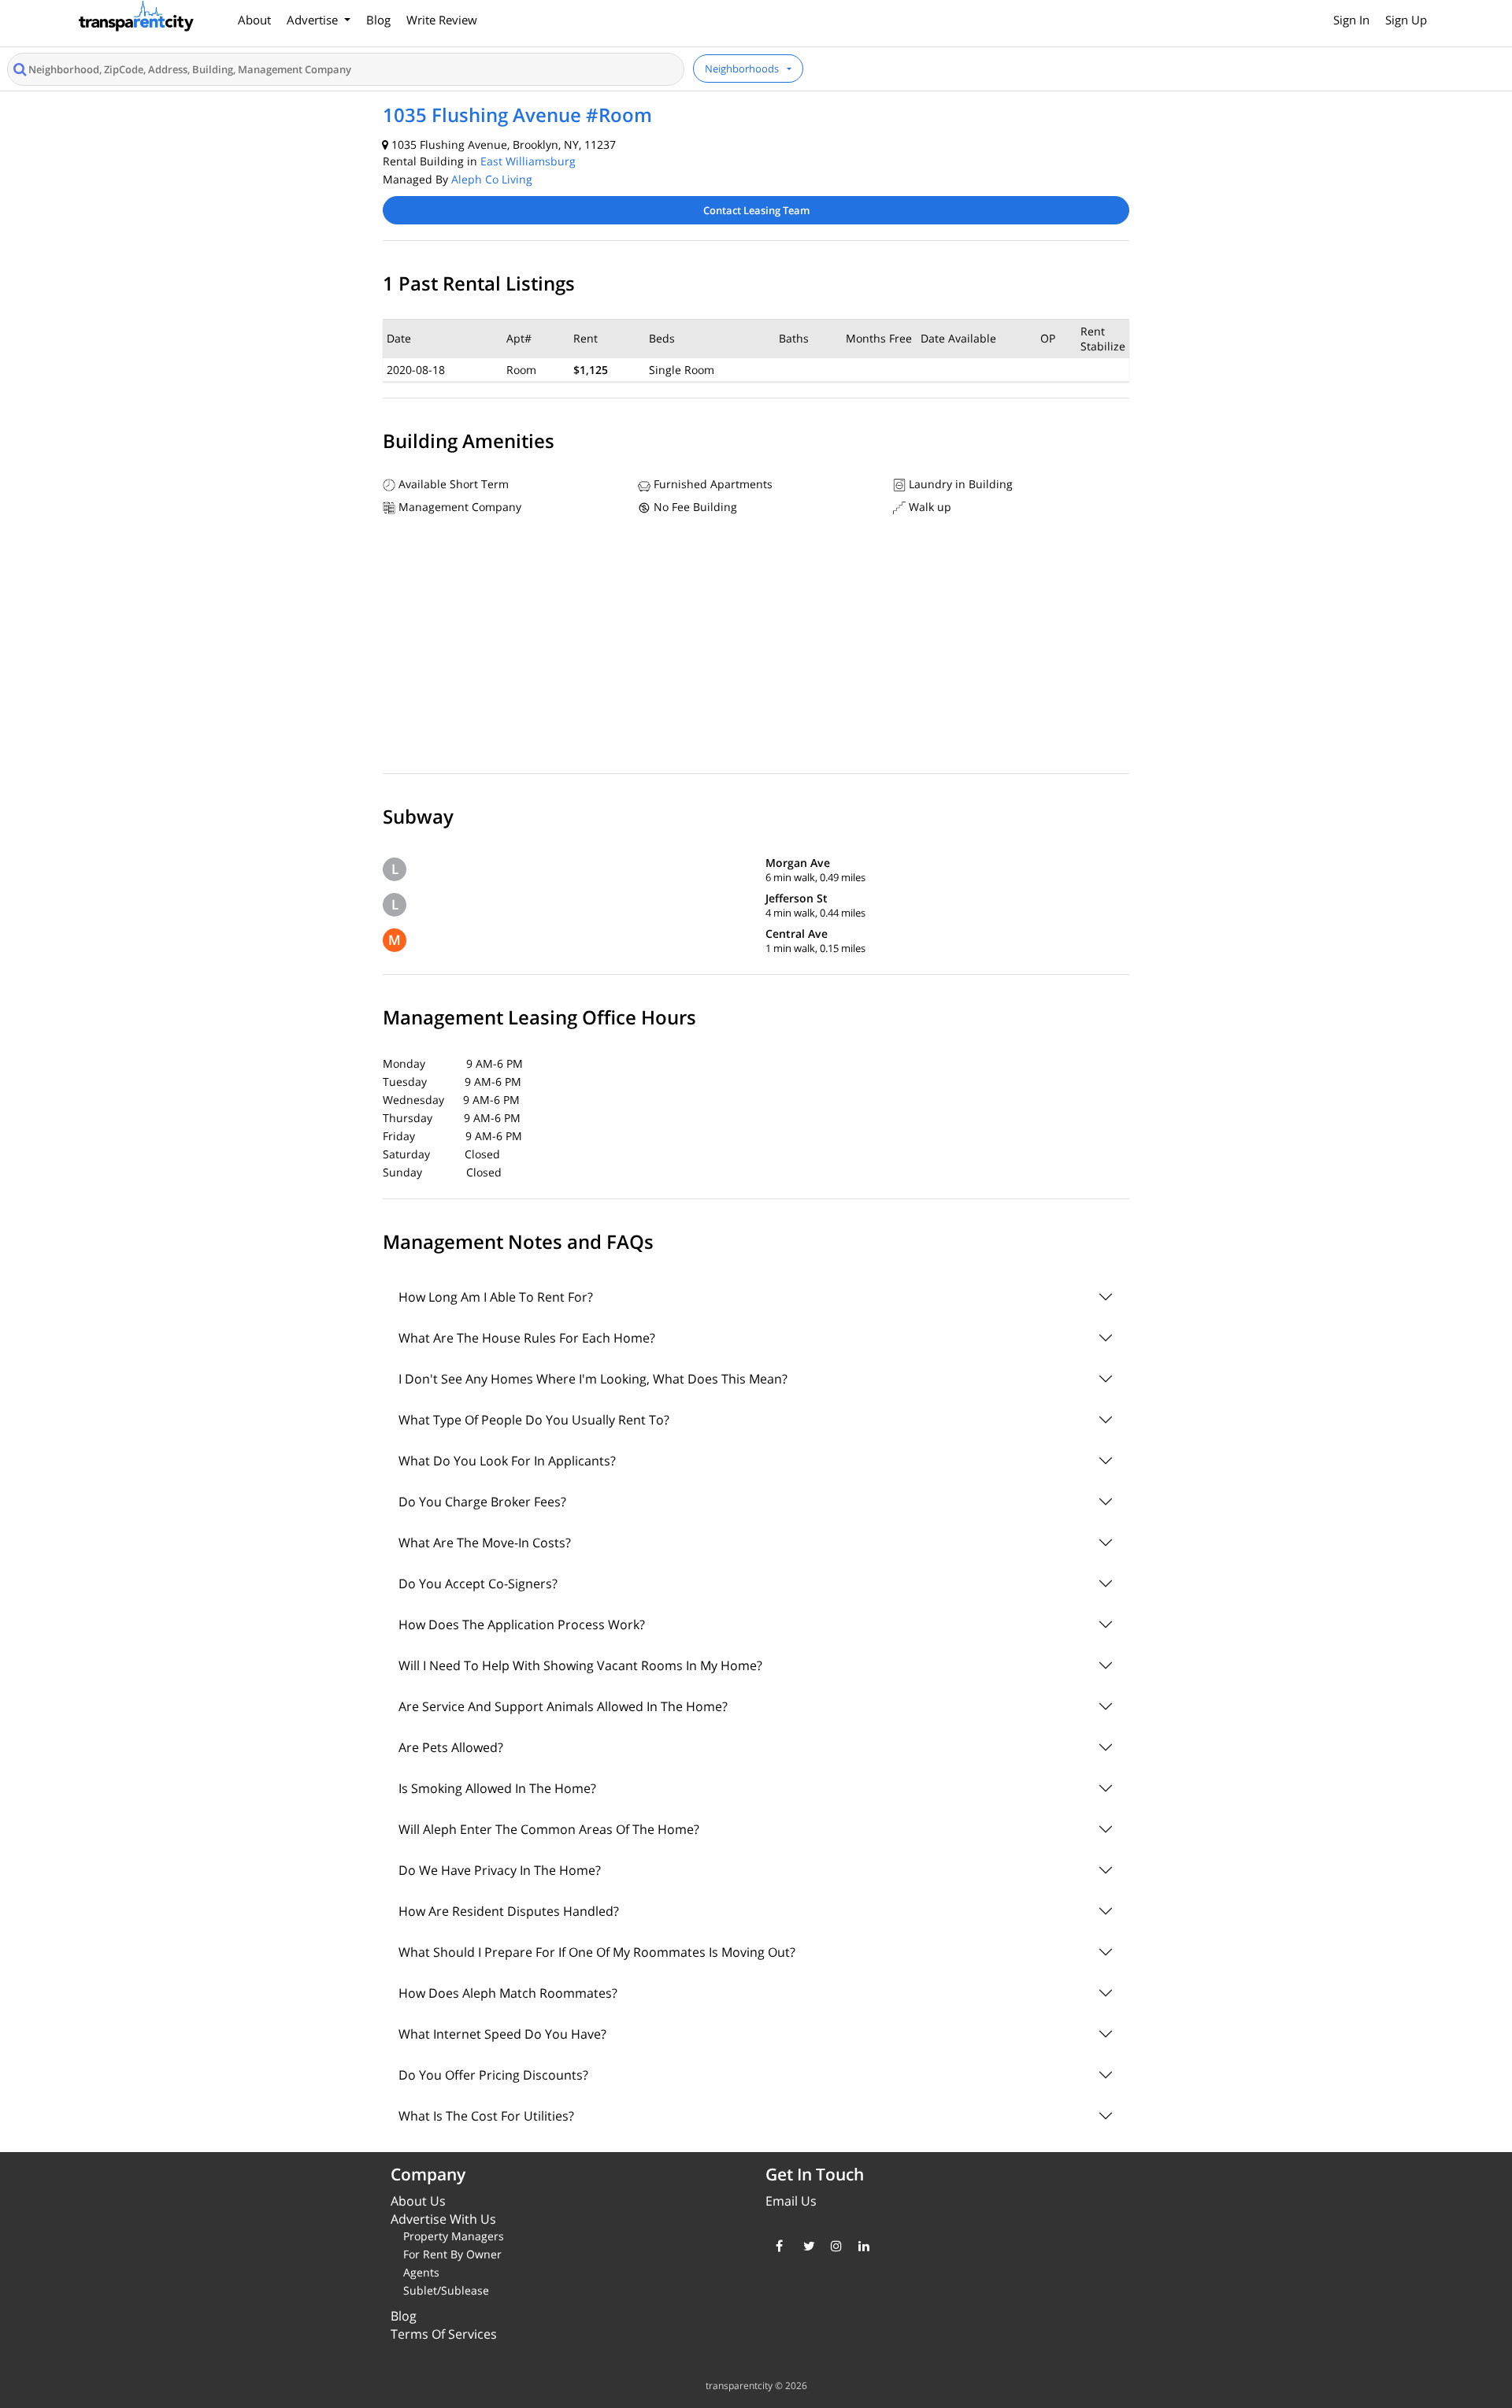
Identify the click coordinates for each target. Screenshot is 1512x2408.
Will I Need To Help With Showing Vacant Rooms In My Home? (580, 1665)
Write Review (442, 20)
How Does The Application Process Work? (522, 1624)
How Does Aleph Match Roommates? (508, 1993)
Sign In (1351, 20)
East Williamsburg (528, 161)
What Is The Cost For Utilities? (486, 2116)
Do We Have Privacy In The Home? (500, 1870)
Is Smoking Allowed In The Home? (497, 1788)
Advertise (314, 20)
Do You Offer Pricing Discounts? (493, 2075)
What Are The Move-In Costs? (485, 1543)
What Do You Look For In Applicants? (507, 1461)
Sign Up (1406, 20)
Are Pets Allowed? (451, 1747)
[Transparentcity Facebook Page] (778, 2246)
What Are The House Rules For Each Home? (527, 1338)
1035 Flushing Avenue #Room (517, 115)
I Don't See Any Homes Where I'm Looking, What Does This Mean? (593, 1379)
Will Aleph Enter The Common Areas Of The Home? (549, 1829)
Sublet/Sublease (446, 2290)
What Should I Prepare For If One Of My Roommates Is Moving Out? (597, 1952)
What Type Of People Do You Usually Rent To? (534, 1420)
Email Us (791, 2201)
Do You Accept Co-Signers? (478, 1584)
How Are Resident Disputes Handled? (509, 1911)
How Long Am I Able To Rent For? (496, 1297)
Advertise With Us (443, 2219)
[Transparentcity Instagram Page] (833, 2246)
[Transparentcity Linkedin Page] (860, 2246)
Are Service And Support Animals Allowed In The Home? (563, 1706)
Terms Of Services (444, 2334)
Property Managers (454, 2236)
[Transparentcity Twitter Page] (805, 2246)
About (254, 20)
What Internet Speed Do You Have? (502, 2034)
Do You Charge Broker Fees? (482, 1502)
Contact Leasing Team (756, 210)
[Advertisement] (756, 648)
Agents (421, 2272)
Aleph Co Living (492, 179)
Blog (378, 20)
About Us (418, 2201)
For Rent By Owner (452, 2254)
